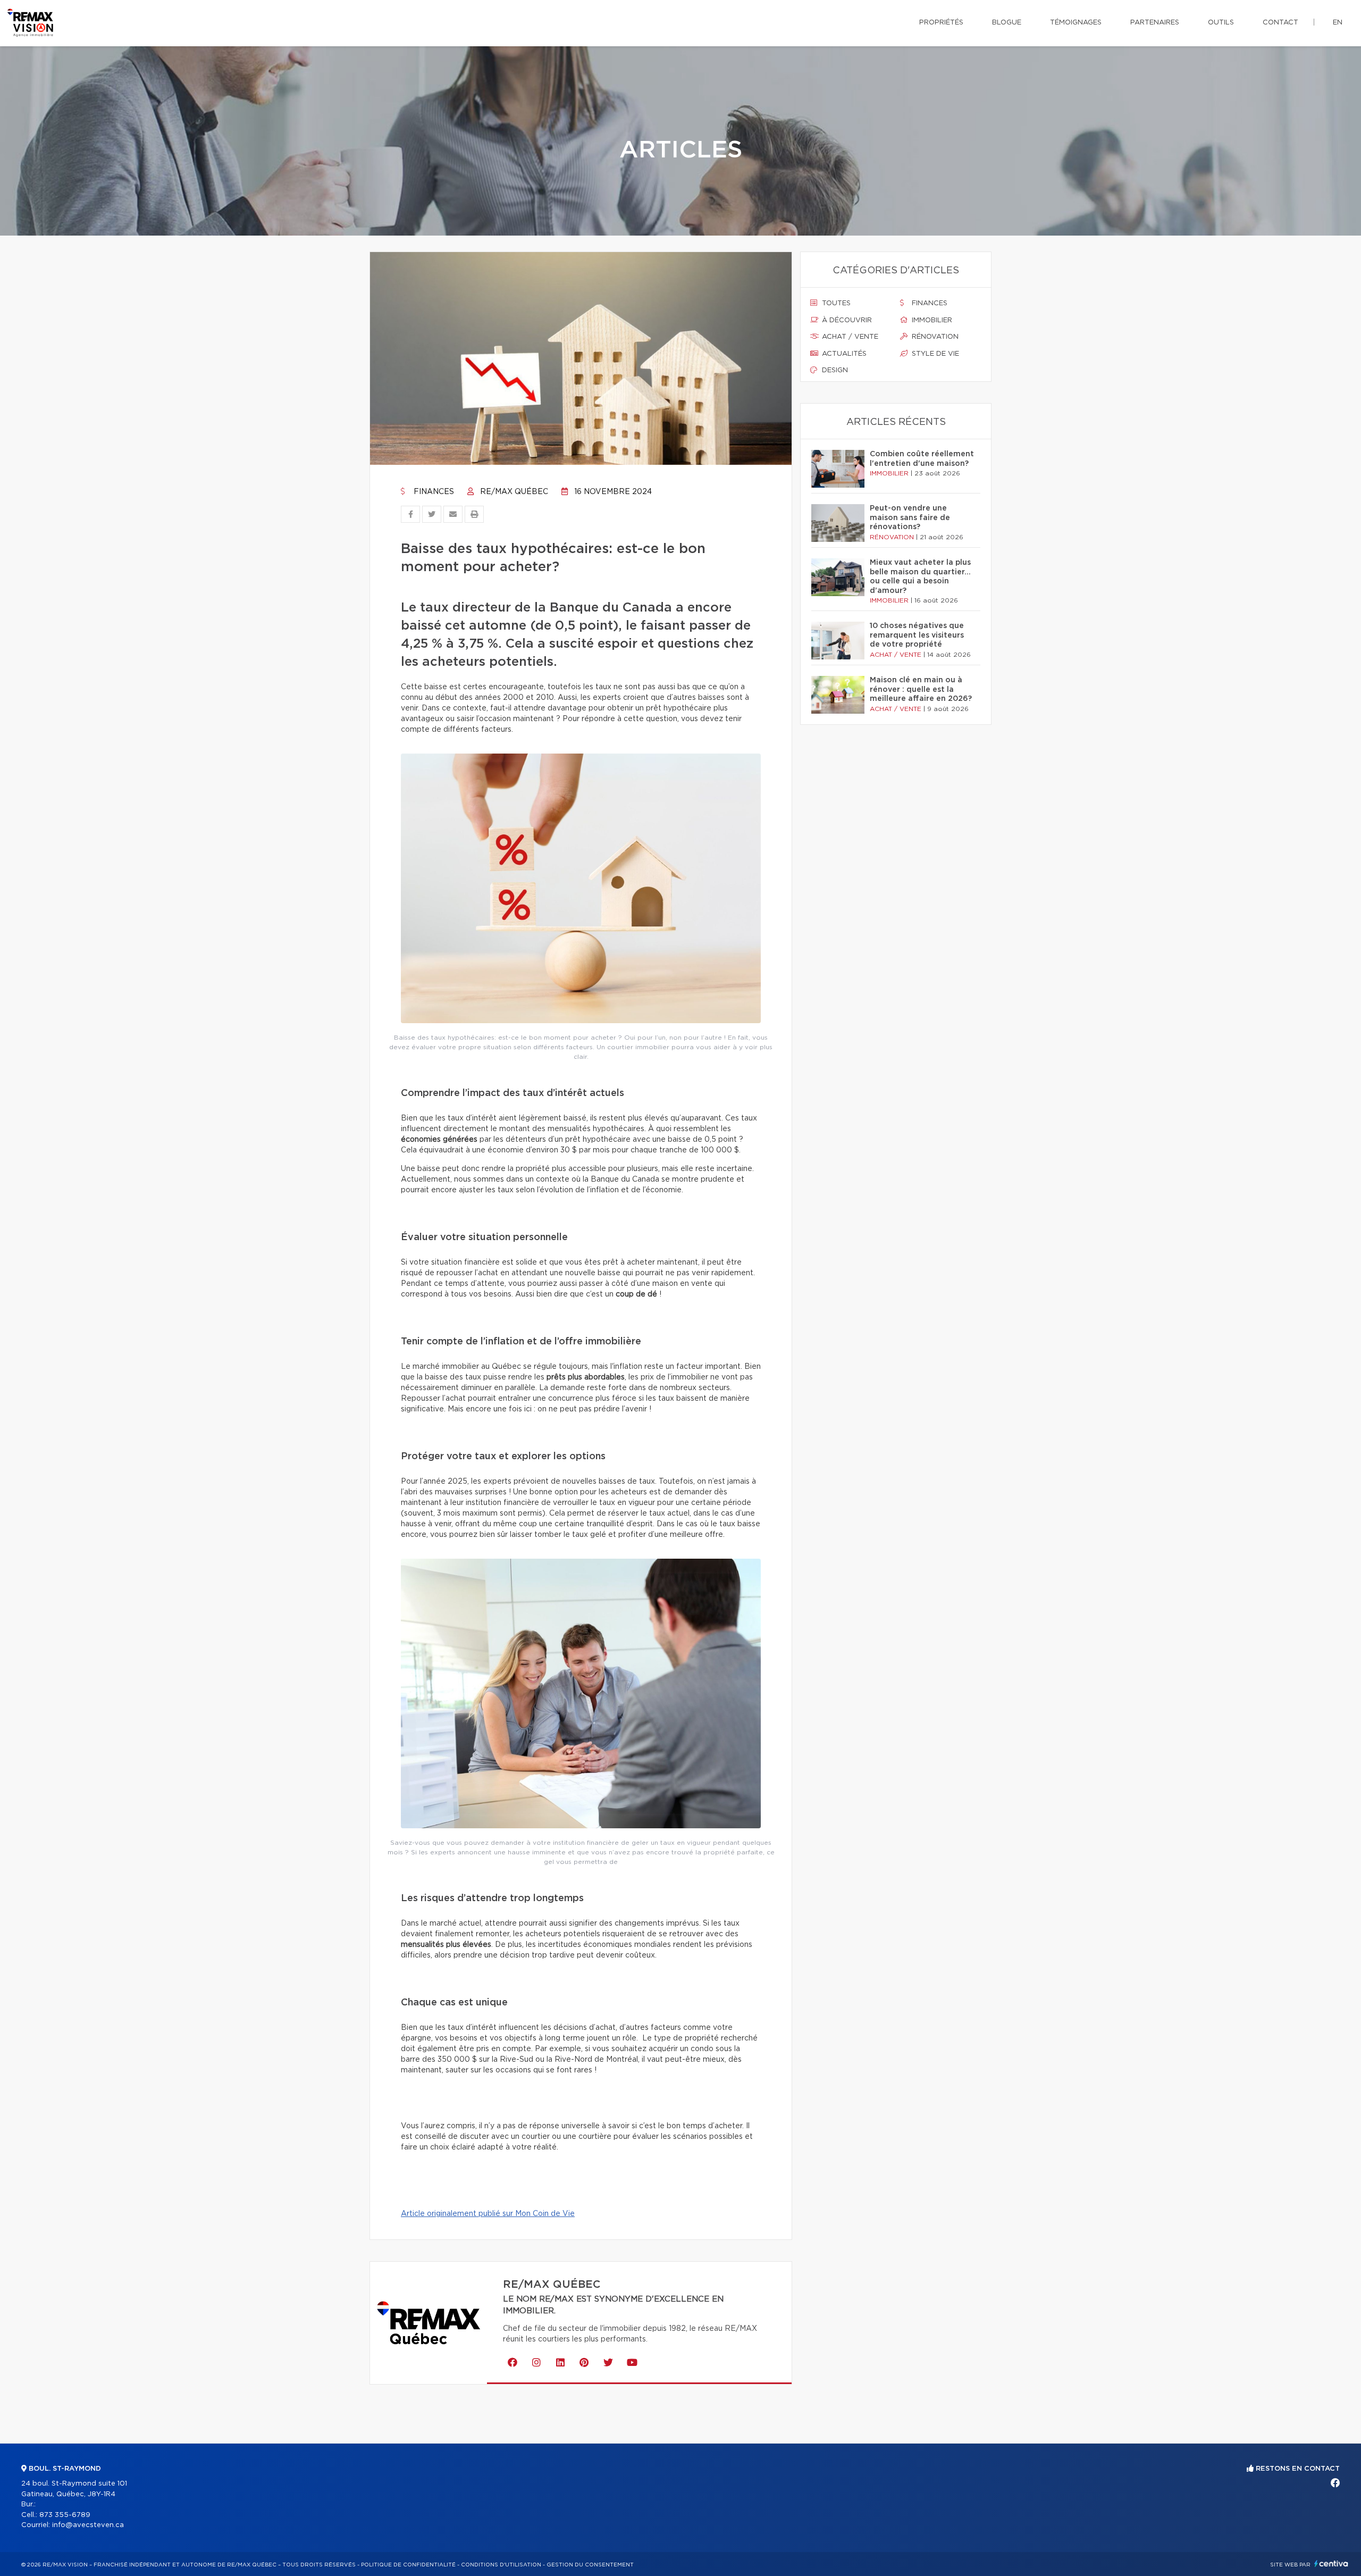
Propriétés (941, 23)
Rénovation (934, 337)
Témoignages (1076, 23)
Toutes (835, 303)
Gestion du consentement (590, 2565)
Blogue (1007, 23)
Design (834, 370)
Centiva (1331, 2564)
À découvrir (846, 320)
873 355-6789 (65, 2515)
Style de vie (934, 354)
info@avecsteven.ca (88, 2525)
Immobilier (931, 320)
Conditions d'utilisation (501, 2565)
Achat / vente (849, 337)
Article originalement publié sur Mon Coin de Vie (488, 2214)
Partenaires (1155, 23)
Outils (1221, 23)
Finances (433, 492)
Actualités (843, 354)
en (1338, 23)
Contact (1280, 23)
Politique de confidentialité (408, 2565)
